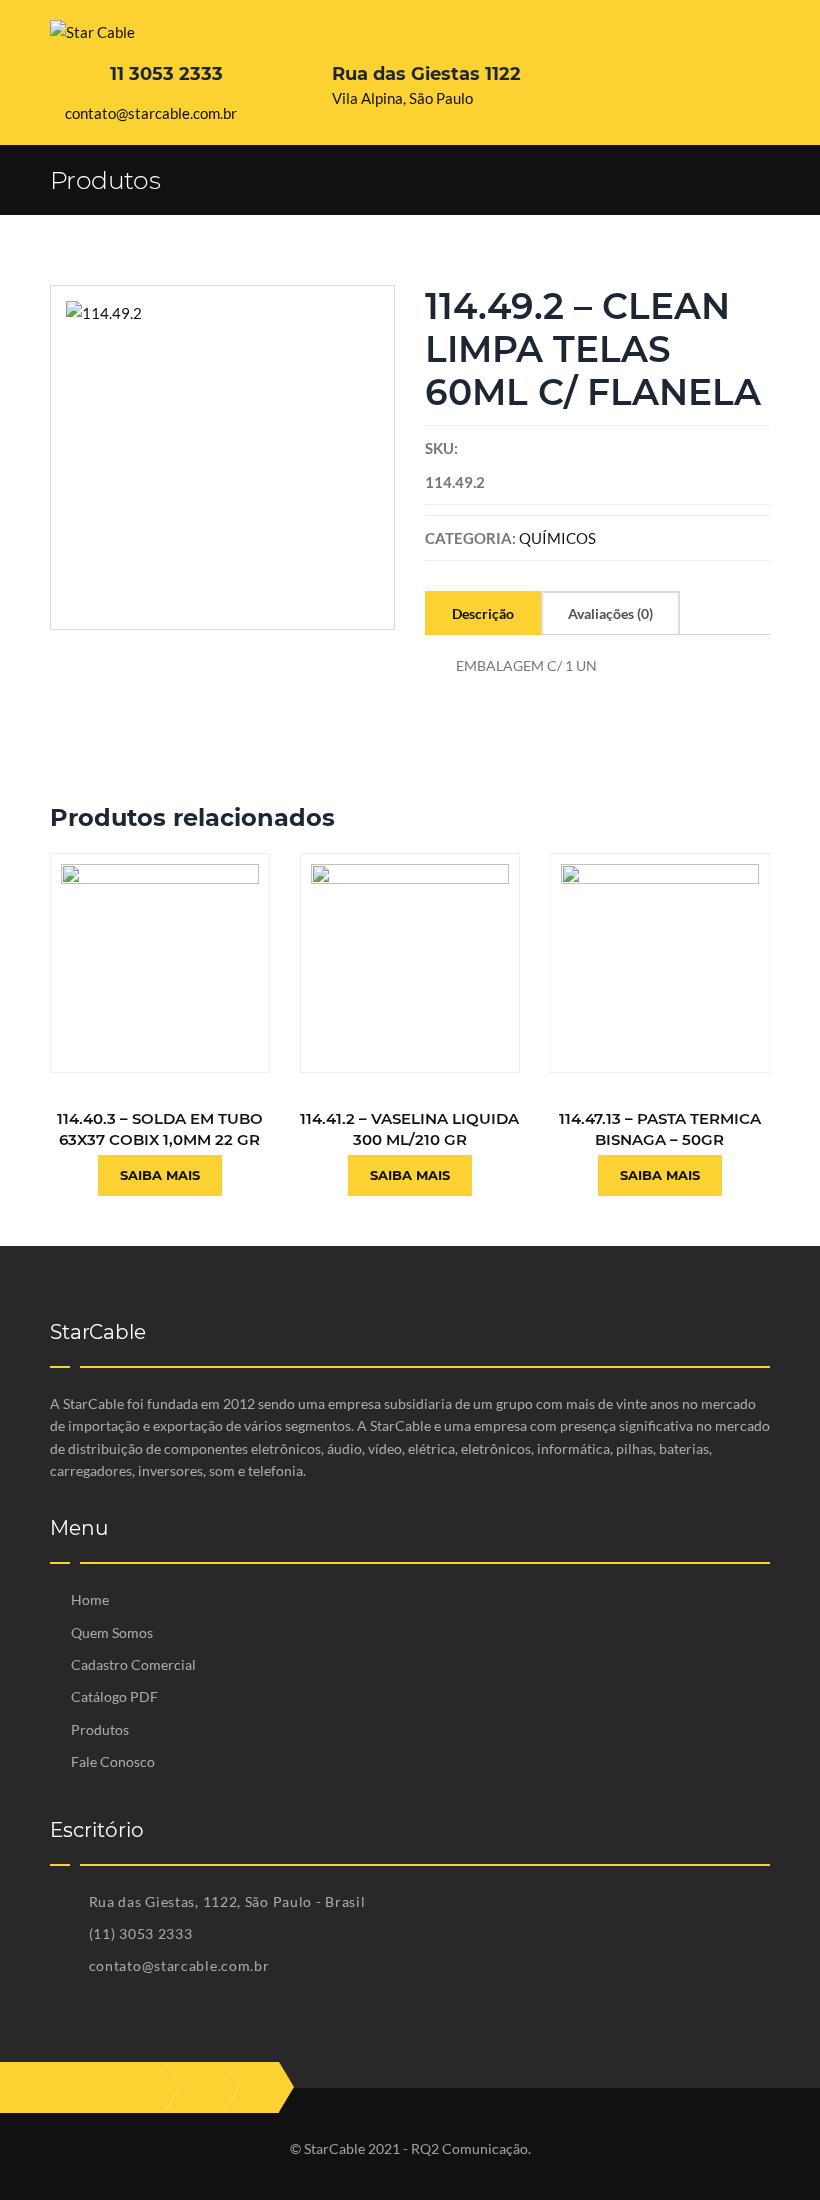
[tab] (483, 613)
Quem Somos (112, 1632)
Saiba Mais (160, 1175)
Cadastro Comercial (133, 1664)
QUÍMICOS (557, 538)
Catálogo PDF (114, 1696)
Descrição (483, 613)
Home (90, 1599)
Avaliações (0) (610, 613)
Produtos (100, 1729)
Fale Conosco (113, 1761)
